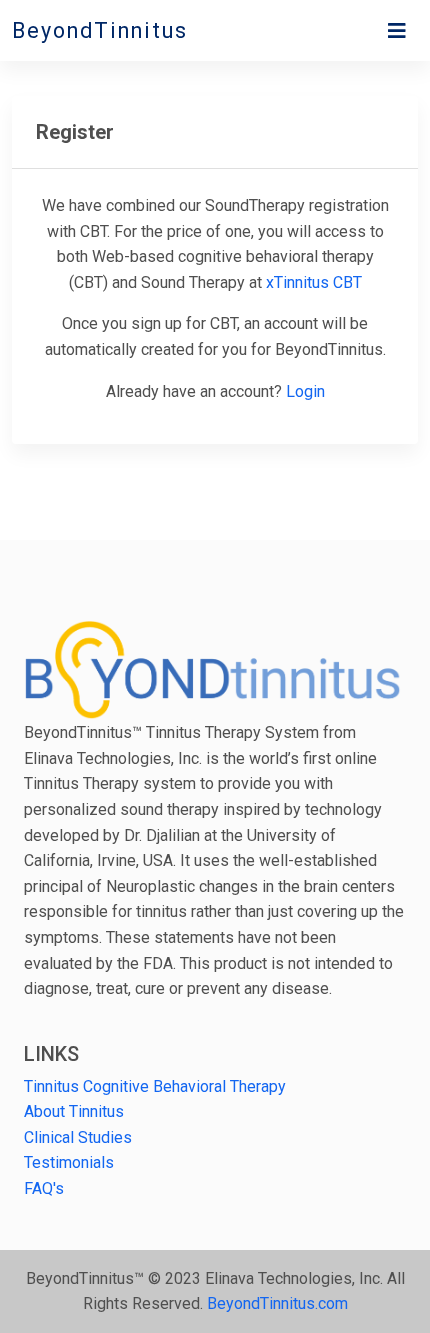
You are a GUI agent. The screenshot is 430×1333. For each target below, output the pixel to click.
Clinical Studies (78, 1137)
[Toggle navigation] (397, 31)
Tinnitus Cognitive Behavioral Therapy (155, 1086)
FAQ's (44, 1188)
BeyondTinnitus (100, 30)
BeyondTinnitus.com (277, 1303)
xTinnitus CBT (314, 282)
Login (305, 391)
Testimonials (69, 1162)
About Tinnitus (74, 1111)
